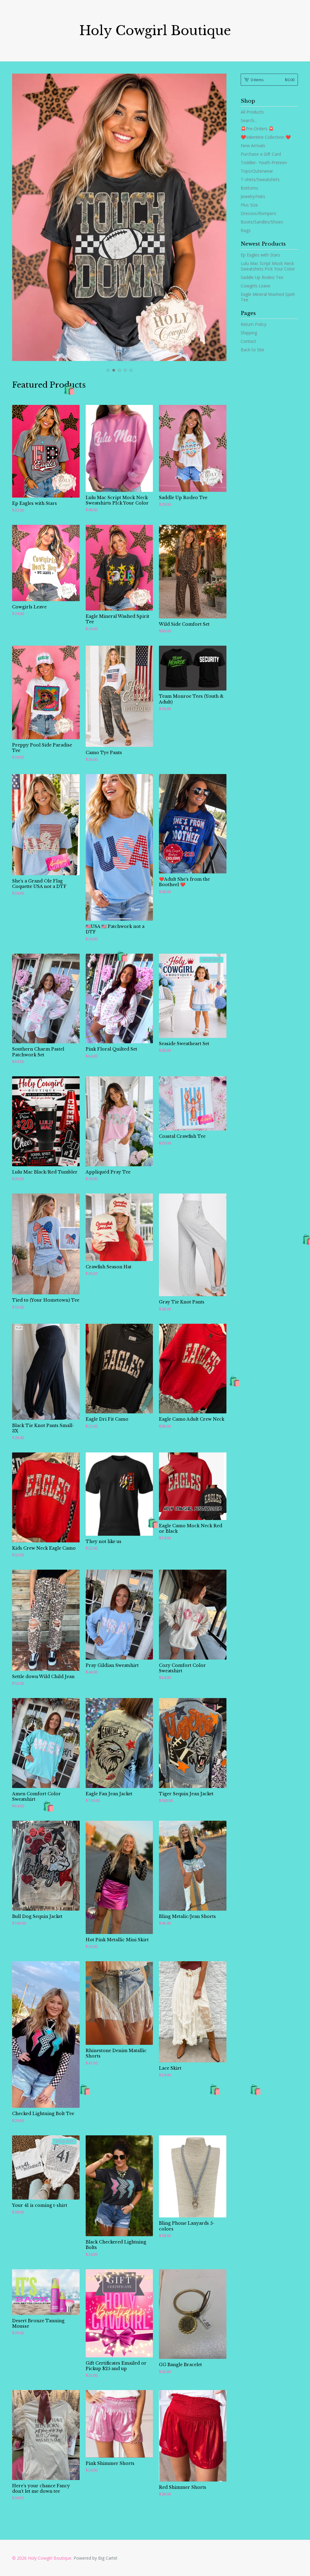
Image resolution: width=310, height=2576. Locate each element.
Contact (248, 341)
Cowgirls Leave (256, 286)
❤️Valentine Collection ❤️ (266, 137)
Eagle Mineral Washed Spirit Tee (268, 297)
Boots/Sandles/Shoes (262, 222)
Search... (249, 121)
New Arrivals (253, 146)
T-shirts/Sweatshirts (260, 179)
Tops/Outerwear (257, 171)
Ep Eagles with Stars (260, 255)
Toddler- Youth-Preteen (264, 162)
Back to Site (252, 350)
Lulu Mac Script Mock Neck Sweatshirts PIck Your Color (268, 266)
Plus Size (249, 205)
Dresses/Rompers (258, 213)
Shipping (249, 333)
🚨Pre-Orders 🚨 (257, 129)
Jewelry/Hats (253, 196)
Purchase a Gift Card (261, 154)
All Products (252, 112)
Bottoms (249, 188)
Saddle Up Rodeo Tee (262, 277)
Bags (246, 230)
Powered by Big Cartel (95, 2558)
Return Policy (254, 324)
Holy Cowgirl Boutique (155, 31)
